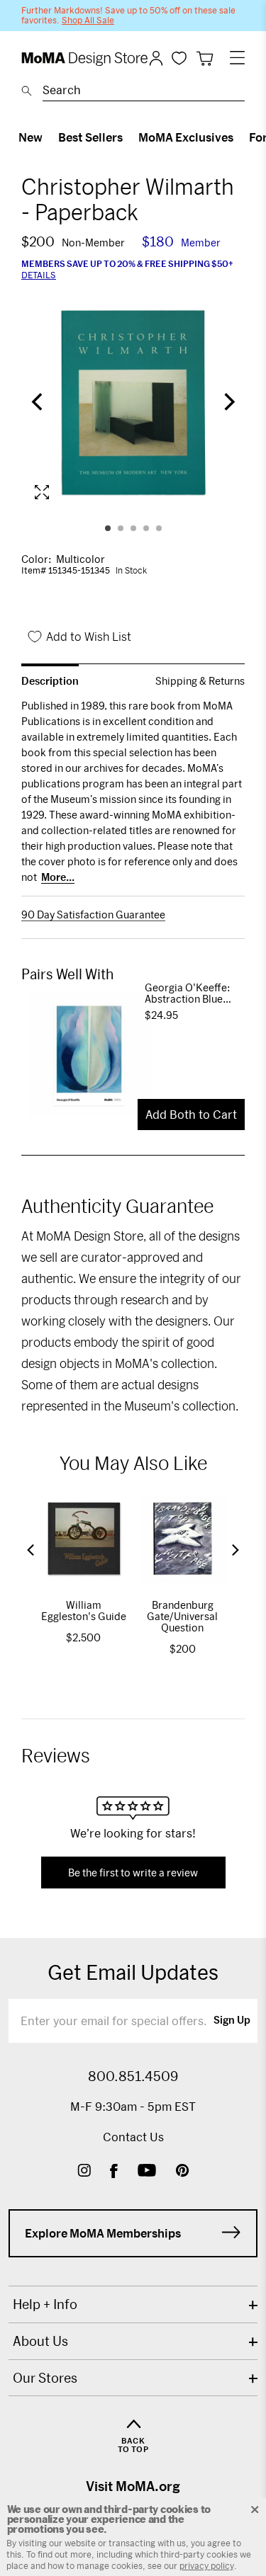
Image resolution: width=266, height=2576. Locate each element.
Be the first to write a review (133, 1873)
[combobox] (144, 92)
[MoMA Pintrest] (183, 2172)
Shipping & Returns (200, 681)
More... (58, 877)
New (31, 137)
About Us (40, 2341)
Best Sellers (90, 137)
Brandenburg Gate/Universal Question (182, 1616)
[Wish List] (179, 58)
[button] (31, 1550)
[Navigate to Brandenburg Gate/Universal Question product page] (183, 1539)
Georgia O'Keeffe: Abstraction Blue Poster (188, 993)
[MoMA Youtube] (147, 2172)
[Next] (228, 403)
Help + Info (45, 2304)
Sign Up (232, 2021)
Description (50, 681)
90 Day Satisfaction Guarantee (93, 915)
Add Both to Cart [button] (191, 1114)
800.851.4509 (133, 2076)
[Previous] (38, 403)
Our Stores (45, 2378)
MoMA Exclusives (186, 137)
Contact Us (133, 2137)
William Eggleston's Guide (84, 1611)
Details (39, 275)
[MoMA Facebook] (114, 2172)
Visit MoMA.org (133, 2486)
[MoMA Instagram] (84, 2172)
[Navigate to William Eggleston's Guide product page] (84, 1539)
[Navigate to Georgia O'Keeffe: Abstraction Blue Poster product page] (83, 1055)
